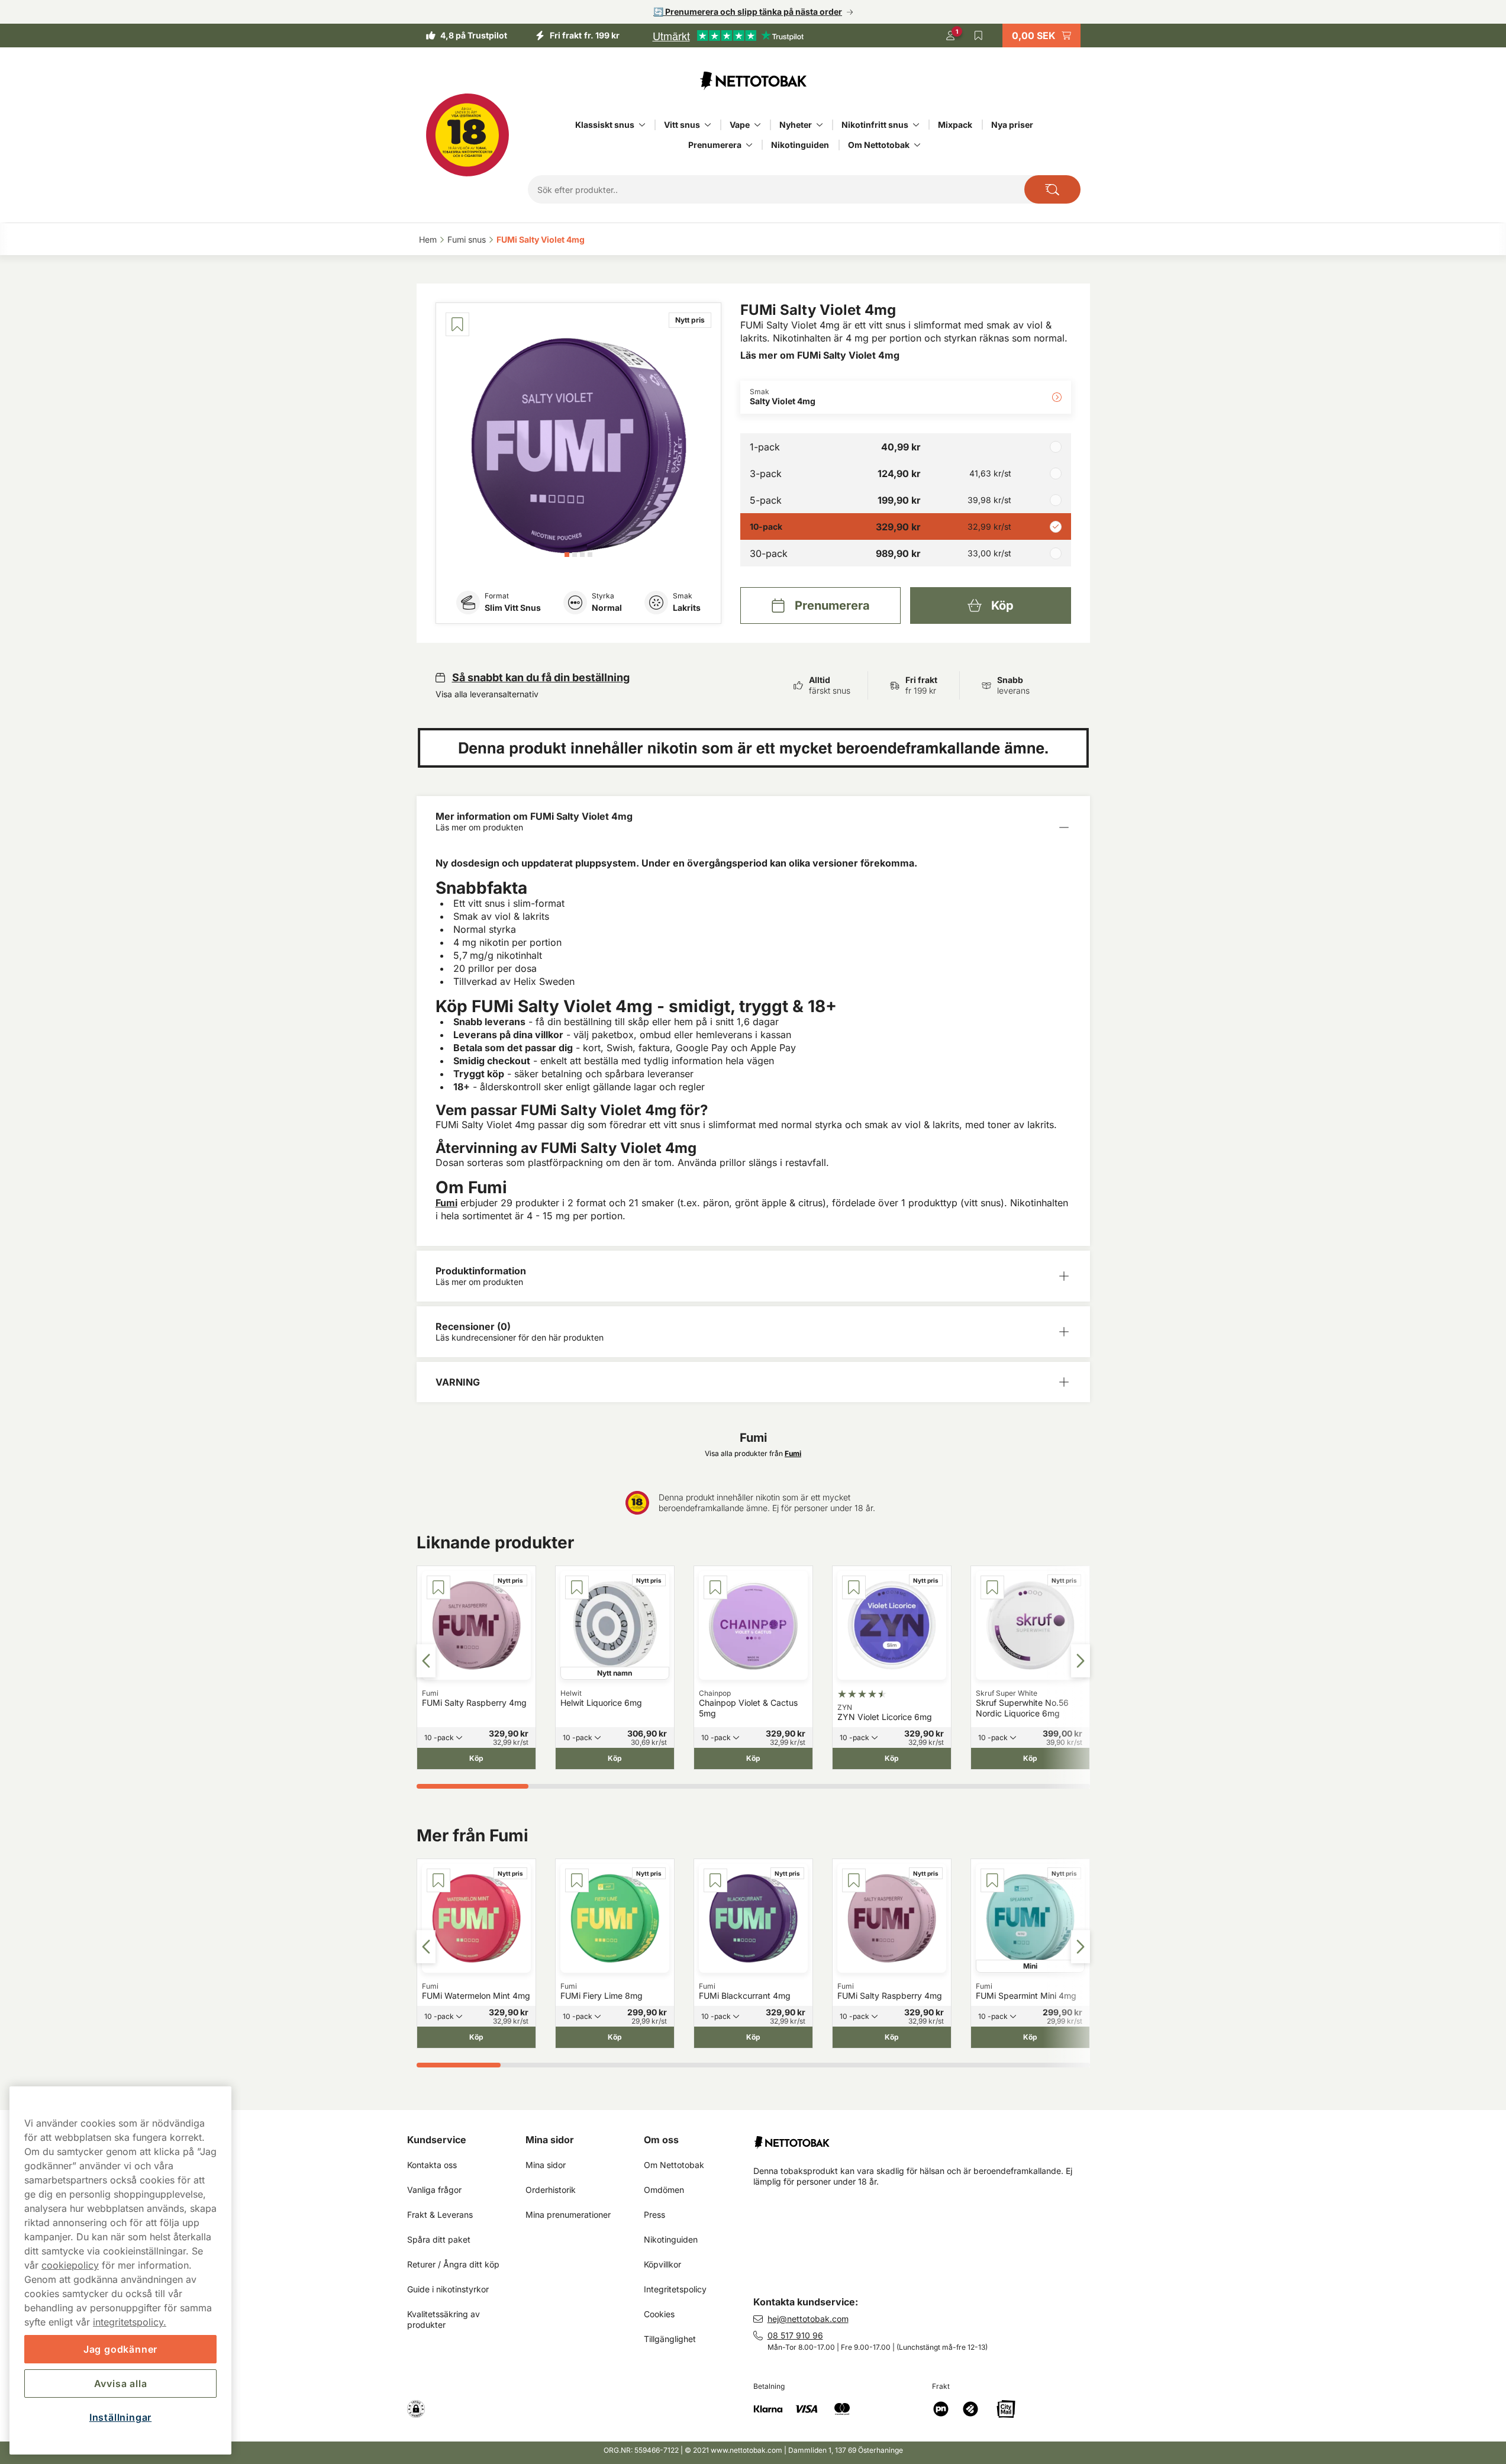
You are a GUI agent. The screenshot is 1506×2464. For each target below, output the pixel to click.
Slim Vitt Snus (513, 608)
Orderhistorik (551, 2190)
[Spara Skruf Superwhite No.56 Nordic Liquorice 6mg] (992, 1587)
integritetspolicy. (130, 2322)
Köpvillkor (662, 2264)
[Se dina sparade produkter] (979, 36)
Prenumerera (715, 145)
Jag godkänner (120, 2349)
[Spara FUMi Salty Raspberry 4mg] (438, 1587)
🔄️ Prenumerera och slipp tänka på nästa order (748, 12)
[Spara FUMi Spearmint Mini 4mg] (992, 1880)
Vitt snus (682, 125)
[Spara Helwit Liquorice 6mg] (577, 1587)
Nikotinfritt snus (875, 125)
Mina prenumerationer (568, 2215)
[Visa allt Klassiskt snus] (642, 125)
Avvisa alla (121, 2384)
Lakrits (687, 608)
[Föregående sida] (426, 1661)
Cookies (659, 2314)
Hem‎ (428, 239)
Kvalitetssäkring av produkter (445, 2319)
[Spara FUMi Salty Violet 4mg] (457, 324)
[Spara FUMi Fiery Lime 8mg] (577, 1880)
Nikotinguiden (800, 145)
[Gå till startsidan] (753, 80)
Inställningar (120, 2417)
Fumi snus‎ (467, 239)
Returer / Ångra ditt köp (453, 2264)
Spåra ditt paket (439, 2239)
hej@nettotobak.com (808, 2319)
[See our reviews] (728, 36)
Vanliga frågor (434, 2190)
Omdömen (664, 2190)
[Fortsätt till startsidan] (926, 2138)
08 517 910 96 (795, 2335)
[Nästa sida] (1081, 1661)
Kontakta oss (432, 2165)
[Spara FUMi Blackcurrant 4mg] (715, 1880)
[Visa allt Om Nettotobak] (917, 145)
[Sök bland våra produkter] (1052, 189)
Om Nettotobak (879, 145)
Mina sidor (550, 2140)
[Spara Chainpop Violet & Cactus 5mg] (715, 1587)
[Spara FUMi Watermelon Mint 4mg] (438, 1880)
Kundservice (437, 2140)
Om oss (661, 2140)
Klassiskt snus (605, 125)
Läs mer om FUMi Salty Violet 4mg (820, 355)
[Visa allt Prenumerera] (749, 145)
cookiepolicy (70, 2265)
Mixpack (955, 125)
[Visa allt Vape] (757, 125)
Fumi (446, 1203)
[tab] (567, 555)
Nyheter (796, 125)
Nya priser (1012, 125)
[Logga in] (950, 36)
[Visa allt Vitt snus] (708, 125)
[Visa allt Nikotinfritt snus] (916, 125)
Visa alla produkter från (753, 1453)
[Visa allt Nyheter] (820, 125)
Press (654, 2215)
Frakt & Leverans (440, 2215)
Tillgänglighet (670, 2339)
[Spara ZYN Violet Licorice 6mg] (854, 1587)
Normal (607, 608)
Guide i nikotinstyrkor (448, 2289)
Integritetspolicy (675, 2289)
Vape (740, 125)
